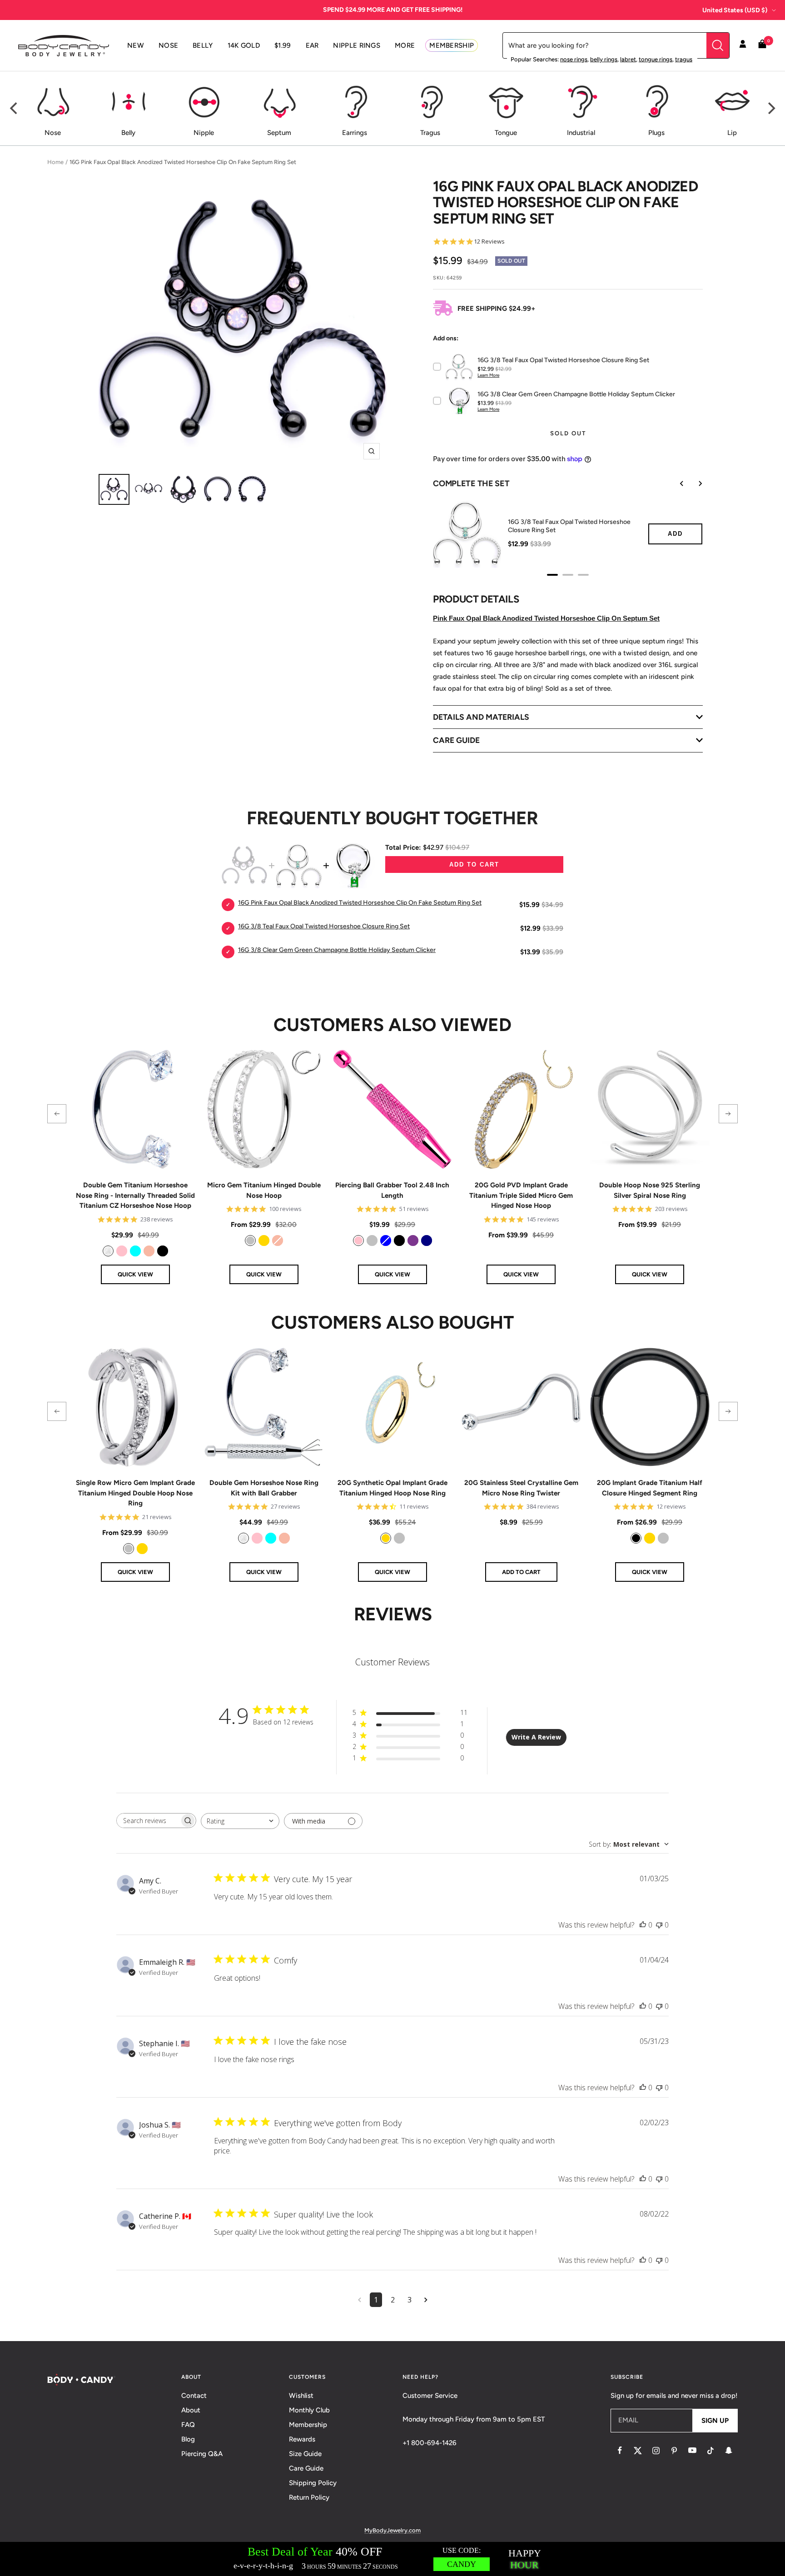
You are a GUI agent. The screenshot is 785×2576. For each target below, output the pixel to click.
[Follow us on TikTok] (710, 2451)
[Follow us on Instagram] (656, 2451)
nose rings (574, 59)
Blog (188, 2439)
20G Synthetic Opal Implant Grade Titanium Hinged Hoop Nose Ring (392, 1488)
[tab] (552, 575)
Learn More (488, 375)
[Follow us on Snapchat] (729, 2451)
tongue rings (656, 59)
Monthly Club (309, 2410)
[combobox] (240, 1821)
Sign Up (715, 2421)
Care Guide (306, 2468)
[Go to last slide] (676, 483)
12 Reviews (489, 242)
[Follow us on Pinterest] (674, 2451)
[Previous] (15, 108)
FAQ (188, 2425)
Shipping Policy (313, 2483)
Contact (194, 2396)
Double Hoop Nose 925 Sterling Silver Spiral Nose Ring (650, 1190)
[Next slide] (694, 483)
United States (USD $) (735, 10)
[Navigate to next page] (426, 2300)
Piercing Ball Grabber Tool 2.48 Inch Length (392, 1190)
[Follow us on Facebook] (620, 2451)
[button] (57, 1114)
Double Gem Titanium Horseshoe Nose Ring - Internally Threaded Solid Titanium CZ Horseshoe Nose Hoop (135, 1195)
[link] (108, 1251)
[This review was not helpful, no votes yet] (659, 1925)
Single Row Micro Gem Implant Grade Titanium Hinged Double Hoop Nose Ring (135, 1493)
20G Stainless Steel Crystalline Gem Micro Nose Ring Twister (521, 1488)
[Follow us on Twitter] (638, 2451)
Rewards (302, 2439)
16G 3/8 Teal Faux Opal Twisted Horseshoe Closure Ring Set (569, 526)
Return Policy (309, 2497)
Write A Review (536, 1737)
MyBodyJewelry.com (392, 2530)
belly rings (604, 59)
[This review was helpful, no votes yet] (643, 1925)
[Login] (743, 45)
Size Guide (305, 2454)
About (191, 2410)
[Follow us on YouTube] (692, 2451)
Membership (308, 2425)
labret (628, 59)
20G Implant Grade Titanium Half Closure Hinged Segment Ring (650, 1488)
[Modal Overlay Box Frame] (392, 2559)
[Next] (770, 108)
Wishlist (301, 2396)
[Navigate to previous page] (360, 2300)
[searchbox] (148, 1821)
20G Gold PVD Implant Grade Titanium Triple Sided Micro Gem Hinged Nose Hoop (521, 1195)
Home (55, 162)
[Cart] (762, 46)
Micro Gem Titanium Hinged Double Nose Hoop (264, 1190)
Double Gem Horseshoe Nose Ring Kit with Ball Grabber (264, 1488)
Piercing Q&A (202, 2454)
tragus (684, 59)
